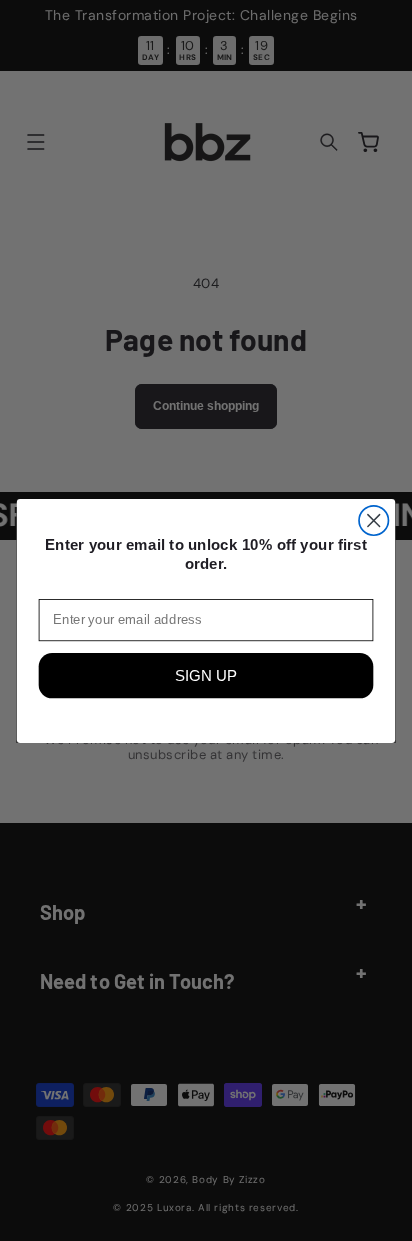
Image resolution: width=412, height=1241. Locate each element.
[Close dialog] (373, 519)
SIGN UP (206, 675)
